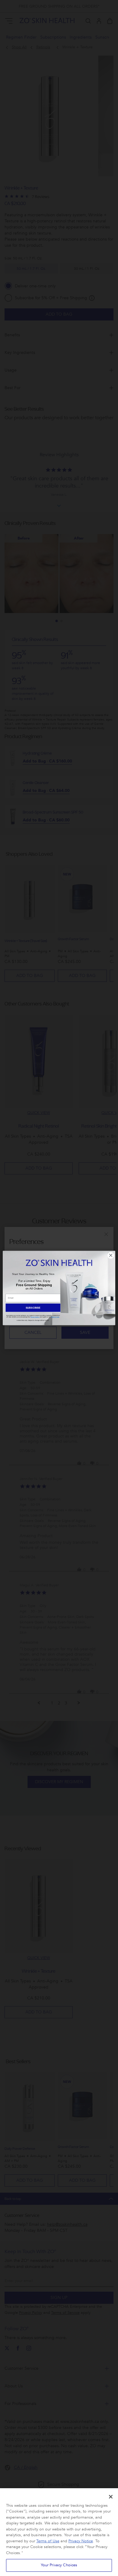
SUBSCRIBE (33, 1308)
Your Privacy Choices (59, 2565)
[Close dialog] (111, 1255)
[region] (59, 2532)
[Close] (111, 2497)
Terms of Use (48, 2541)
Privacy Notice (81, 2541)
